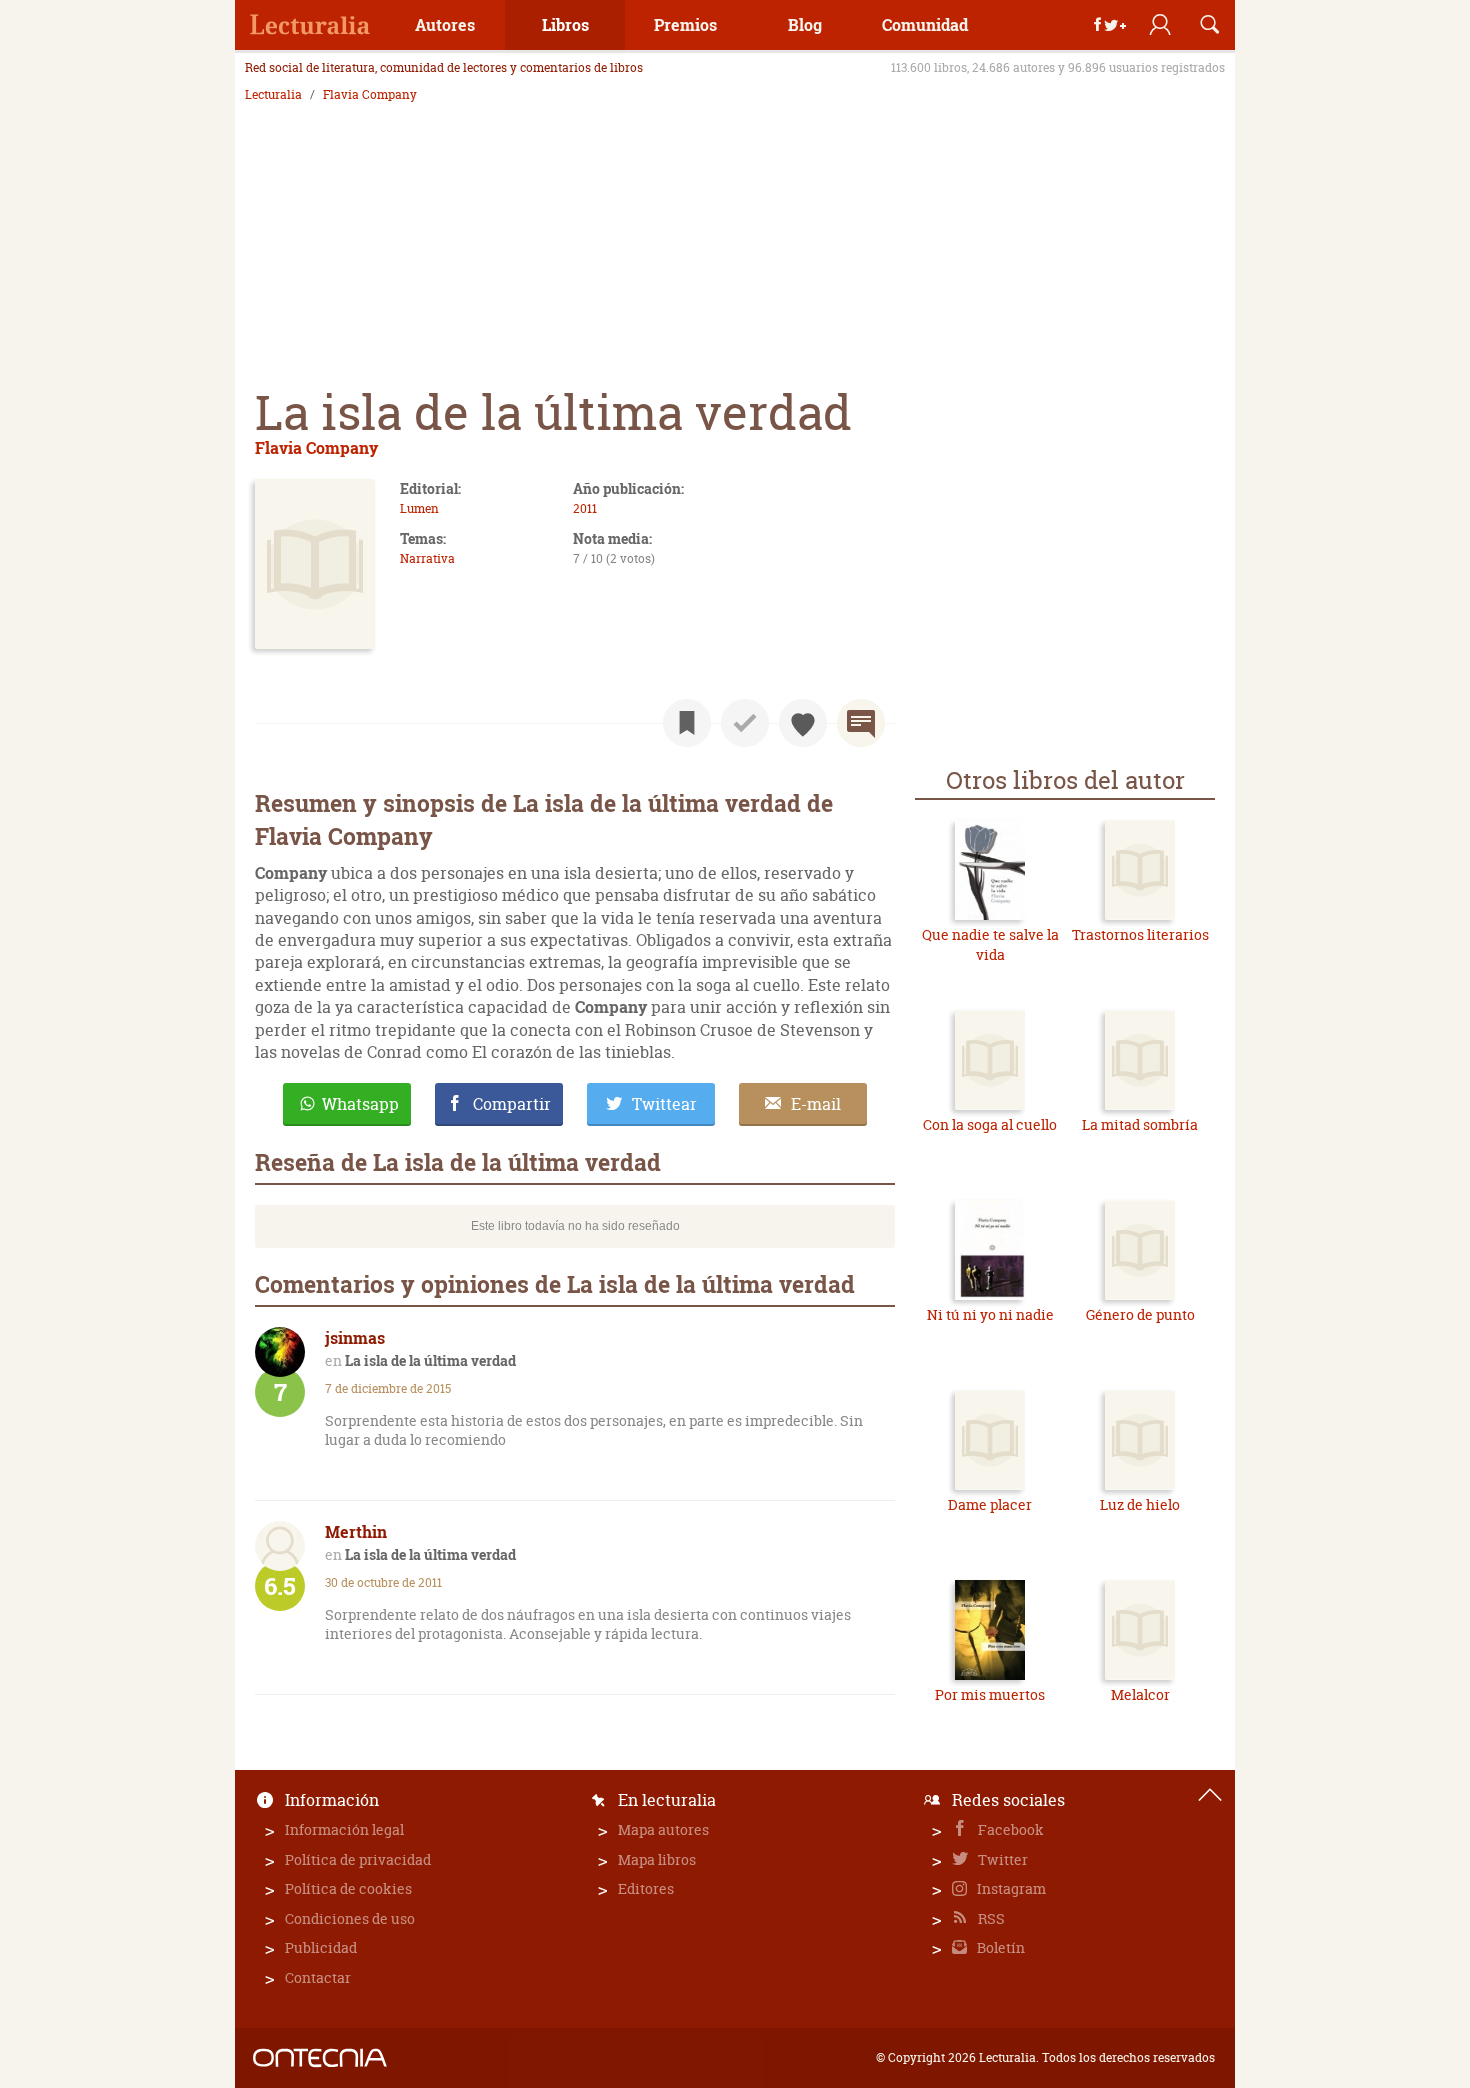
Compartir (512, 1104)
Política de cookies (348, 1888)
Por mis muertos (990, 1694)
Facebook (1009, 1829)
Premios (685, 24)
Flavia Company (370, 95)
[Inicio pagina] (1210, 1795)
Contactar (318, 1977)
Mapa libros (657, 1859)
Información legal (344, 1829)
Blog (805, 24)
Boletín (999, 1947)
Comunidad (925, 24)
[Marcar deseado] (803, 723)
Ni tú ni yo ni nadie (990, 1314)
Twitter (1001, 1859)
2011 (585, 508)
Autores (445, 24)
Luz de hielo (1140, 1504)
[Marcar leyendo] (687, 723)
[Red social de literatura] (310, 25)
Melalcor (1140, 1694)
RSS (990, 1918)
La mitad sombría (1140, 1124)
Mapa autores (663, 1829)
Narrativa (427, 558)
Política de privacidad (358, 1859)
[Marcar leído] (745, 723)
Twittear (664, 1104)
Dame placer (990, 1504)
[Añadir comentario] (861, 723)
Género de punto (1140, 1314)
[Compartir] (1110, 25)
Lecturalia (273, 95)
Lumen (419, 508)
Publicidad (321, 1947)
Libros (565, 24)
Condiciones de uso (350, 1918)
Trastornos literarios (1140, 934)
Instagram (1010, 1888)
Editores (646, 1888)
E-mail (816, 1104)
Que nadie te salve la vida (990, 944)
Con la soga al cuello (990, 1124)
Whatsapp (360, 1104)
